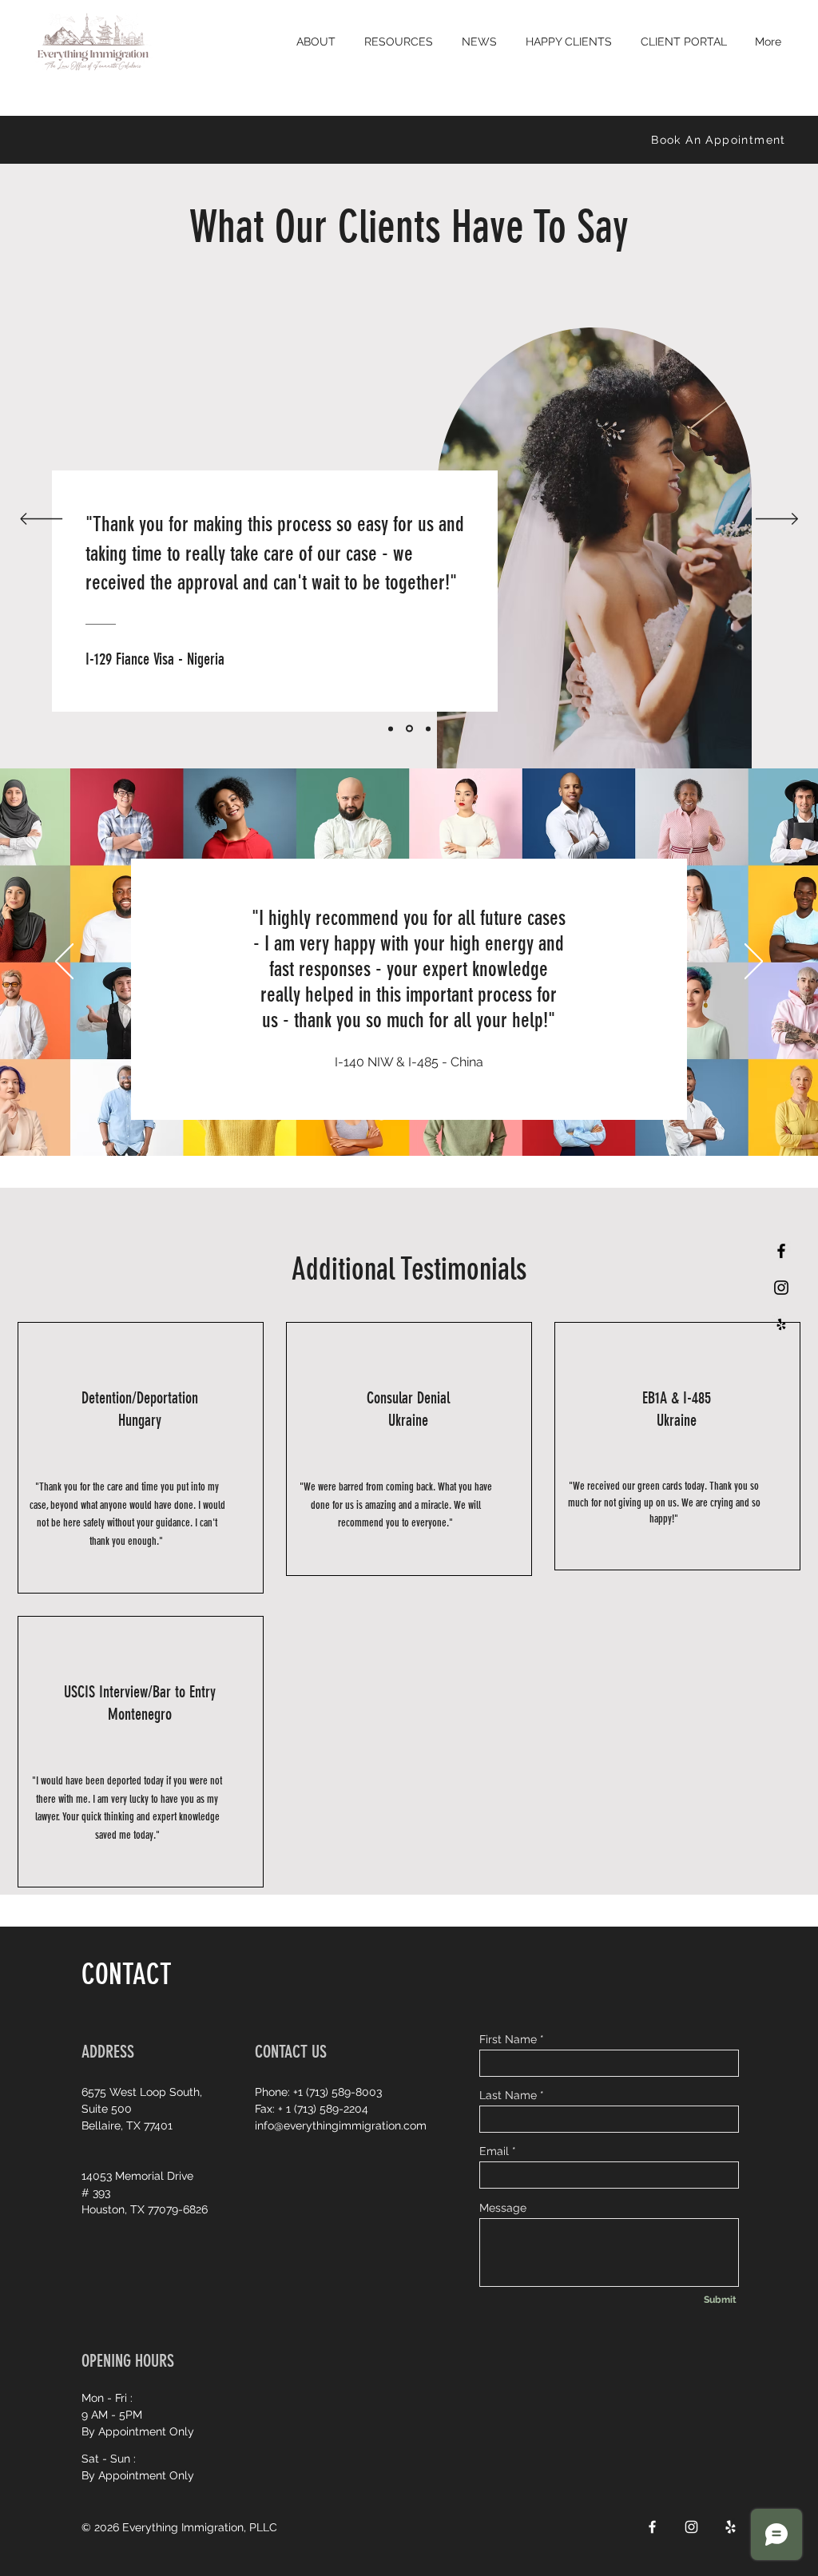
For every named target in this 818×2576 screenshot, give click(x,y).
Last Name (508, 2095)
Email (494, 2151)
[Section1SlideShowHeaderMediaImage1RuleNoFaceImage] (361, 1116)
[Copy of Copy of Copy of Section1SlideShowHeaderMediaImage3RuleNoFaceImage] (457, 1116)
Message (503, 2208)
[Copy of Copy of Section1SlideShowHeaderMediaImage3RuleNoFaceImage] (438, 1116)
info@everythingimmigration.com (341, 2125)
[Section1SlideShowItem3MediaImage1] (428, 728)
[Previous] (41, 520)
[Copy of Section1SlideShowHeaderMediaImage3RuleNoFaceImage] (420, 1116)
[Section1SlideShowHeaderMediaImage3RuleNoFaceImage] (401, 1116)
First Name (508, 2039)
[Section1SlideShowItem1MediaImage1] (391, 728)
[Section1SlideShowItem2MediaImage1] (409, 729)
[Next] (777, 520)
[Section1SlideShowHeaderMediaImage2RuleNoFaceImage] (381, 1116)
